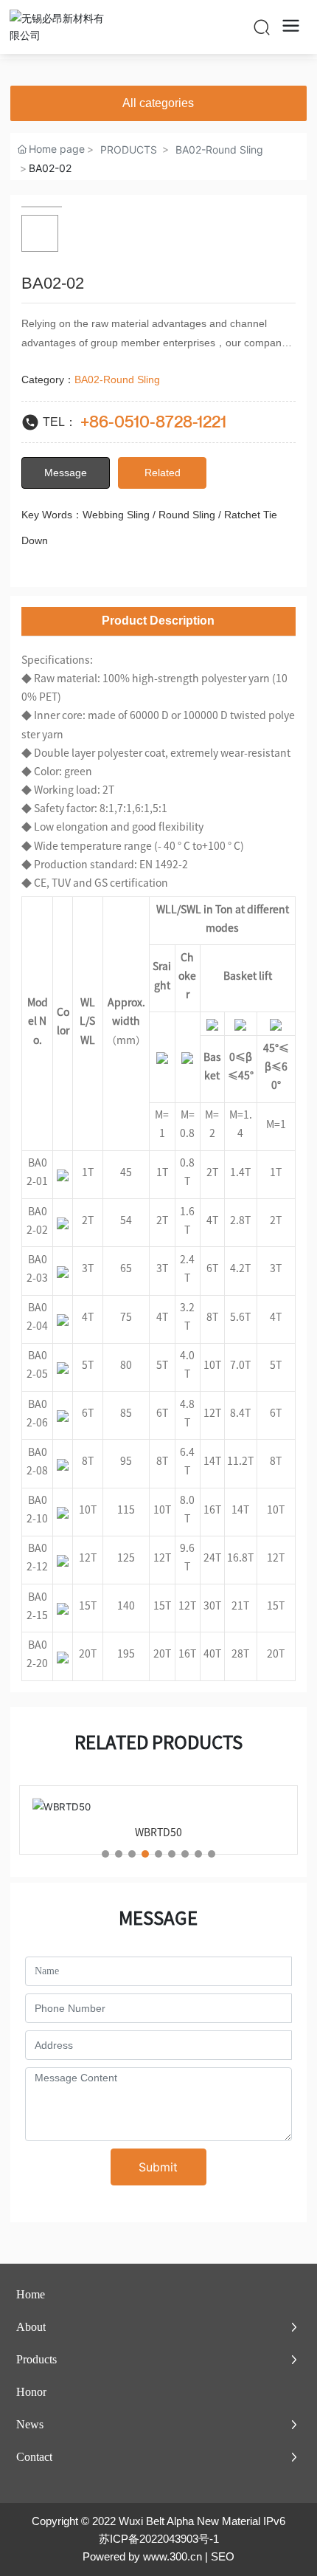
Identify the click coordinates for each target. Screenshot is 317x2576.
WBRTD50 (158, 1833)
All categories (158, 103)
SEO (223, 2556)
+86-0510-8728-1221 (153, 422)
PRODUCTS (129, 150)
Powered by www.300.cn (142, 2556)
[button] (105, 1854)
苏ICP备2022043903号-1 (159, 2539)
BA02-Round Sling (219, 150)
